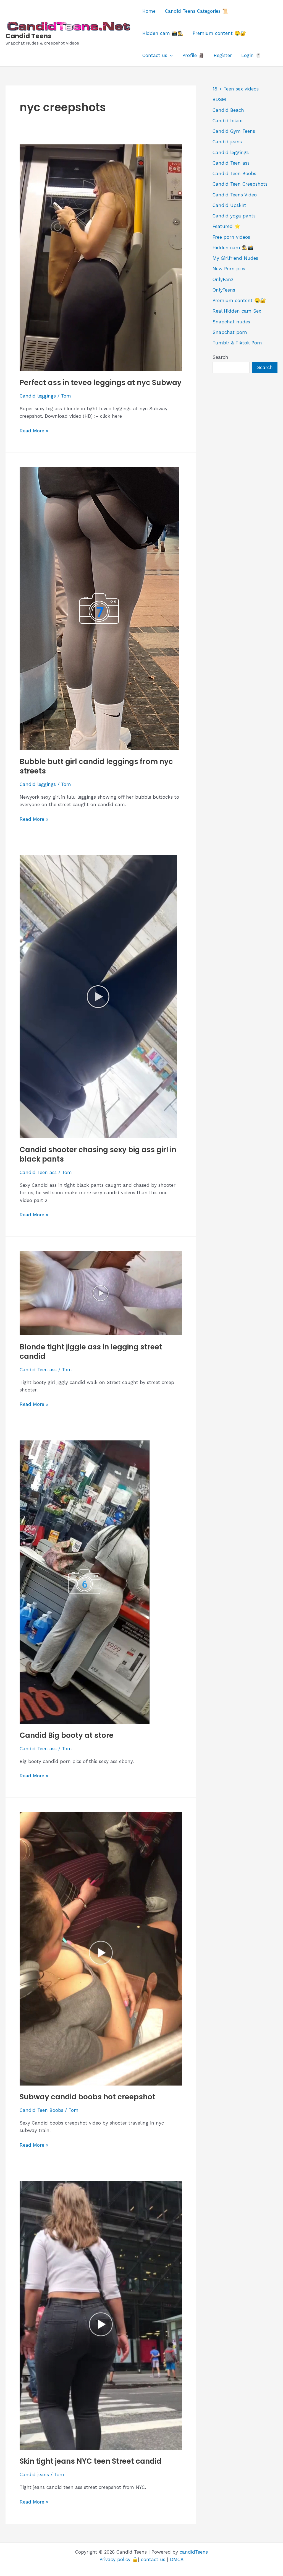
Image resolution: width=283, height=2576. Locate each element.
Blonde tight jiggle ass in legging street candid (91, 1352)
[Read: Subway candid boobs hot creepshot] (101, 1948)
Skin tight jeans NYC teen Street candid (91, 2461)
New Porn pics (229, 269)
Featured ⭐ (226, 226)
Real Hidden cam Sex (237, 311)
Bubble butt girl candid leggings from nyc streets (96, 766)
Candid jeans (34, 2474)
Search (220, 357)
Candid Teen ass (38, 1172)
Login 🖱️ (251, 55)
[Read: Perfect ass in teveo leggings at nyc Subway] (101, 257)
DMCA (177, 2559)
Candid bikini (227, 121)
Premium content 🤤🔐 (219, 33)
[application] (170, 55)
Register (223, 55)
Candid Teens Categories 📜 (196, 11)
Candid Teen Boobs (41, 2110)
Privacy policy (115, 2559)
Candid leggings (38, 396)
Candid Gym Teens (234, 131)
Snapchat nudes (231, 322)
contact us (153, 2559)
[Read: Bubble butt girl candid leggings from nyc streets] (99, 608)
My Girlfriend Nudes (235, 258)
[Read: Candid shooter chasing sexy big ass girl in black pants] (98, 996)
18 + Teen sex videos (236, 89)
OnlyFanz (223, 279)
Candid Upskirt (229, 205)
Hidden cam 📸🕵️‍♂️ (163, 33)
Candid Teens (28, 36)
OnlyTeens (224, 290)
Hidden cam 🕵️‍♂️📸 (233, 248)
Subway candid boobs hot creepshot (87, 2097)
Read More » (34, 431)
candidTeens (194, 2552)
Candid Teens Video (235, 195)
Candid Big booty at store (67, 1735)
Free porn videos (231, 237)
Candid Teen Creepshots (240, 184)
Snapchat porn (230, 332)
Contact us (155, 55)
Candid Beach (228, 110)
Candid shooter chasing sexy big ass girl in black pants (98, 1154)
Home (149, 11)
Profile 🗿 (193, 55)
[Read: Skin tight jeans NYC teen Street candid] (101, 2315)
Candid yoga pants (234, 216)
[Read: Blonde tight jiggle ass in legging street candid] (101, 1293)
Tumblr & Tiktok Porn (237, 343)
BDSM (219, 99)
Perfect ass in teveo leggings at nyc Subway (101, 383)
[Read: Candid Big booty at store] (85, 1582)
